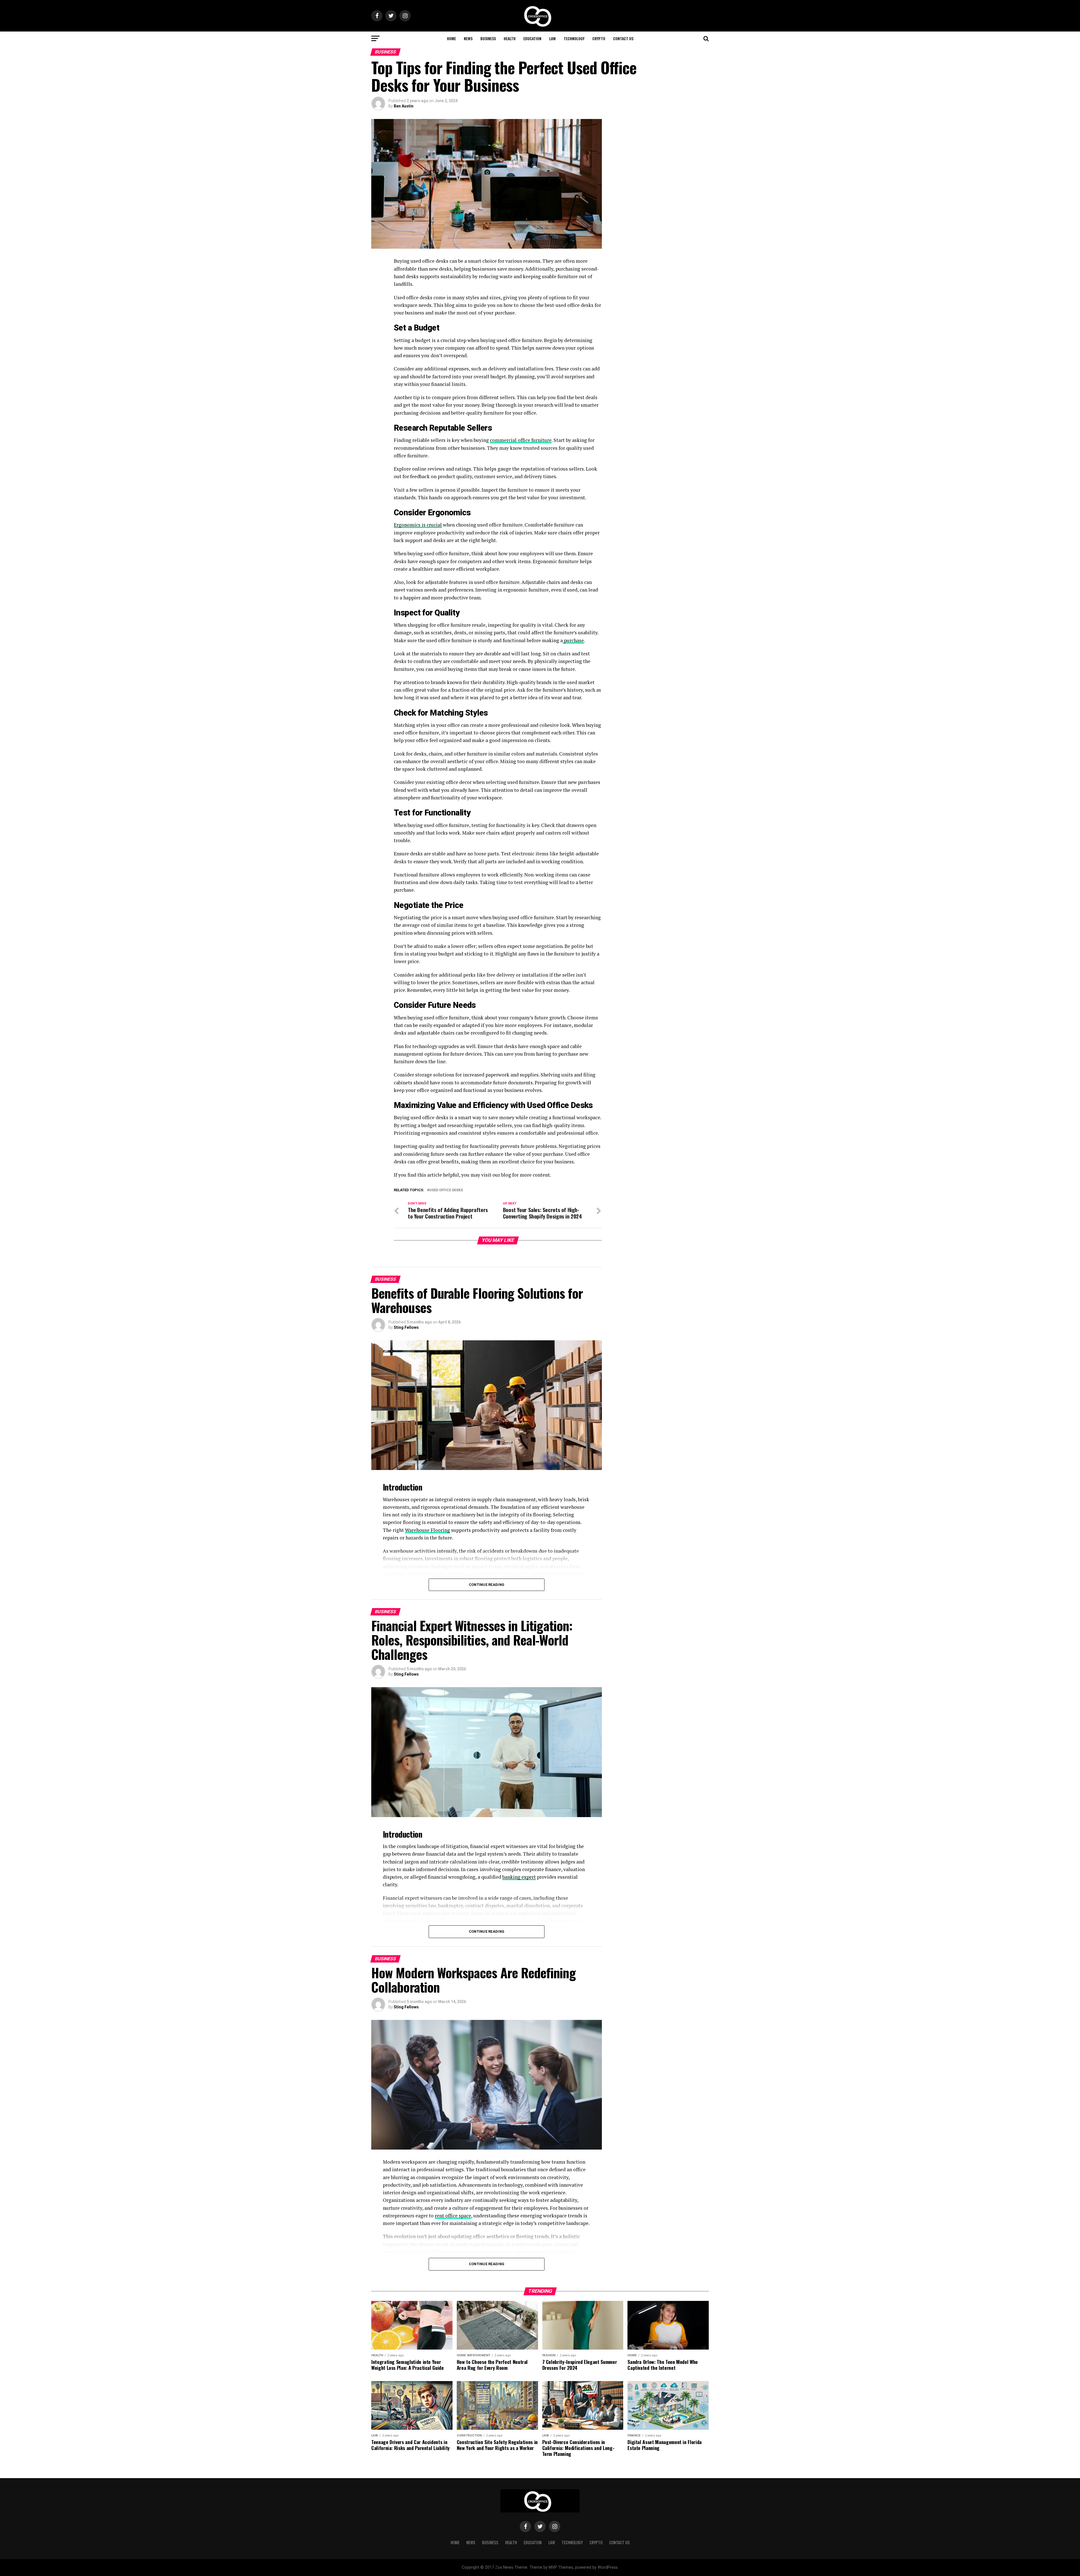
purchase (573, 640)
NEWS (468, 38)
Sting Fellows (406, 1327)
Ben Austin (404, 106)
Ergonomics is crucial (418, 525)
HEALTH (510, 38)
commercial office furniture (521, 440)
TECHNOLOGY (574, 38)
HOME (451, 38)
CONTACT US (623, 38)
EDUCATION (532, 38)
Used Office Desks (446, 1190)
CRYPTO (599, 38)
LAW (553, 38)
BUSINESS (488, 38)
